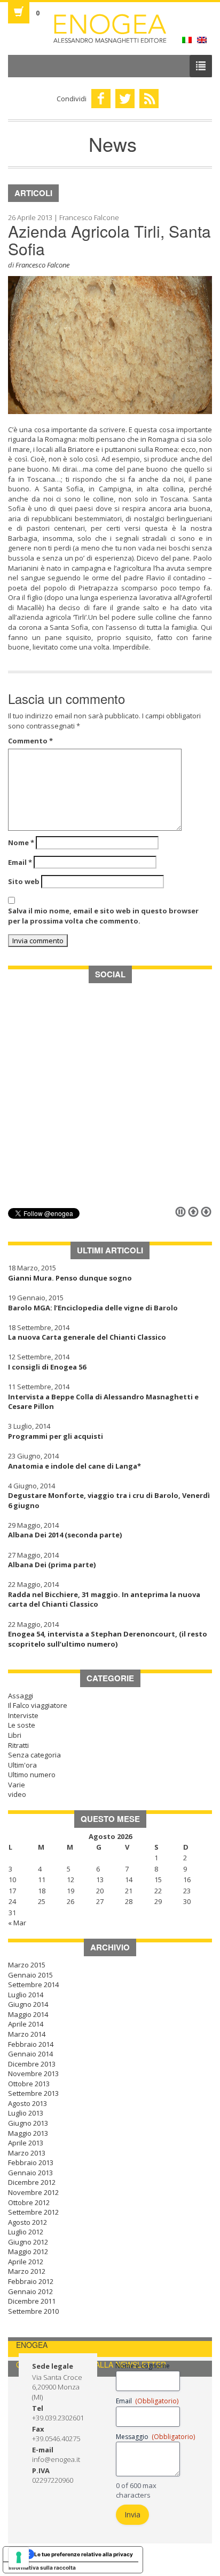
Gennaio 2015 (30, 1975)
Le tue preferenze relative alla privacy (84, 2554)
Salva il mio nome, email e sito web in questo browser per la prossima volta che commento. (103, 916)
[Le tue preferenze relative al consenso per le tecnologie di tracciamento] (19, 2557)
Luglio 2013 (26, 2113)
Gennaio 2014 (30, 2054)
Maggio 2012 (28, 2251)
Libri (15, 1735)
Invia (132, 2514)
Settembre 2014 (33, 1984)
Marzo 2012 (27, 2271)
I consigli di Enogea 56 (47, 1367)
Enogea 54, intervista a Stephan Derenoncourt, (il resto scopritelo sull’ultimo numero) (108, 1639)
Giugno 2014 (28, 2004)
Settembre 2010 (33, 2311)
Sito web (24, 881)
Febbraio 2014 (31, 2044)
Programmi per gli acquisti (56, 1436)
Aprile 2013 (26, 2143)
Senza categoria (34, 1755)
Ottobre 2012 (29, 2202)
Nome (21, 843)
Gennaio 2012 (30, 2291)
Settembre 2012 (33, 2212)
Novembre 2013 (33, 2073)
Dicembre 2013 (32, 2064)
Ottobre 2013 (29, 2084)
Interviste (23, 1715)
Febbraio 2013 (31, 2162)
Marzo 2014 (27, 2034)
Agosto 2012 (27, 2222)
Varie (17, 1785)
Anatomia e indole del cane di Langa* (74, 1466)
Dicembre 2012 (32, 2182)
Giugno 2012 (28, 2242)
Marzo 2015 (27, 1965)
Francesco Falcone (42, 265)
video (17, 1794)
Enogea (110, 29)
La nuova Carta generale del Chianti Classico (87, 1337)
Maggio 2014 (28, 2014)
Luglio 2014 (26, 1995)
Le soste (22, 1725)
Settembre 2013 (33, 2093)
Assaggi (21, 1696)
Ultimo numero (32, 1775)
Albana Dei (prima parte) (52, 1565)
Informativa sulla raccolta (42, 2567)
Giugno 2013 (28, 2123)
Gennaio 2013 (30, 2173)
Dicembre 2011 (32, 2301)
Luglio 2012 (26, 2232)
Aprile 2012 (26, 2262)
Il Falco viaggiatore (38, 1705)
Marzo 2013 (27, 2153)
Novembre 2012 (33, 2192)
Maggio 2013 (28, 2133)
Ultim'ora (22, 1765)
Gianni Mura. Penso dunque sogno (70, 1278)
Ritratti (18, 1745)
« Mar (17, 1923)
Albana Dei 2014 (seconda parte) (65, 1535)
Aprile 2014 (26, 2024)
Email (20, 862)
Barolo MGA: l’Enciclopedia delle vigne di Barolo (93, 1308)
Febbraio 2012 (31, 2281)
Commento (30, 741)
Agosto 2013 (27, 2103)
